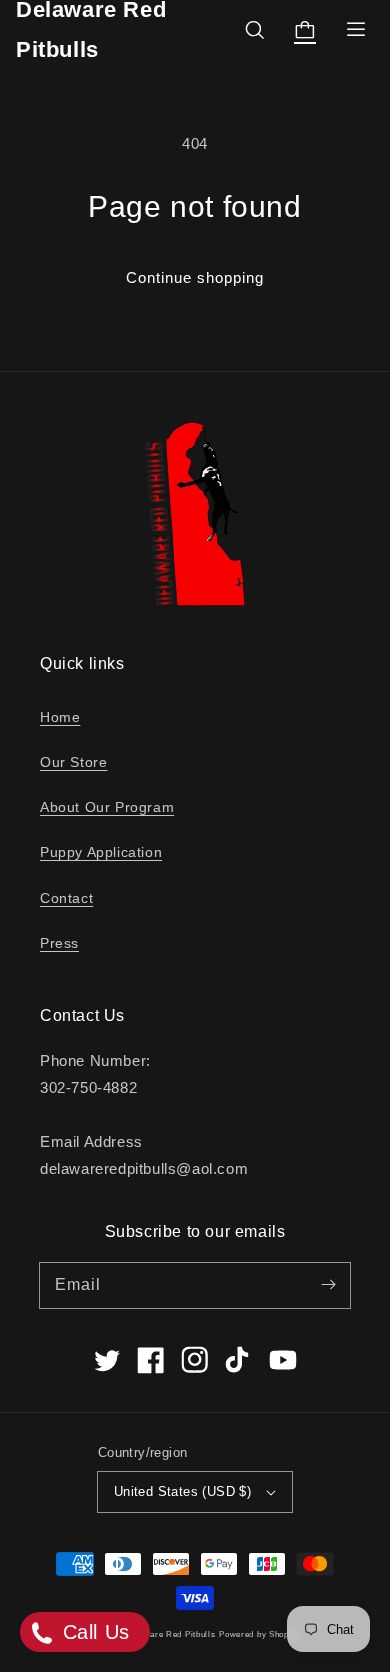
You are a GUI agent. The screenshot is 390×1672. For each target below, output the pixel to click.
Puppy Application (101, 852)
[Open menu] (356, 30)
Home (60, 717)
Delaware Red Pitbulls (170, 1634)
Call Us (93, 1632)
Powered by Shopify (259, 1634)
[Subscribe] (328, 1285)
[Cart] (305, 30)
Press (59, 943)
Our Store (73, 762)
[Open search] (255, 30)
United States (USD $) (182, 1491)
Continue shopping (195, 277)
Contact (66, 898)
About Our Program (107, 807)
